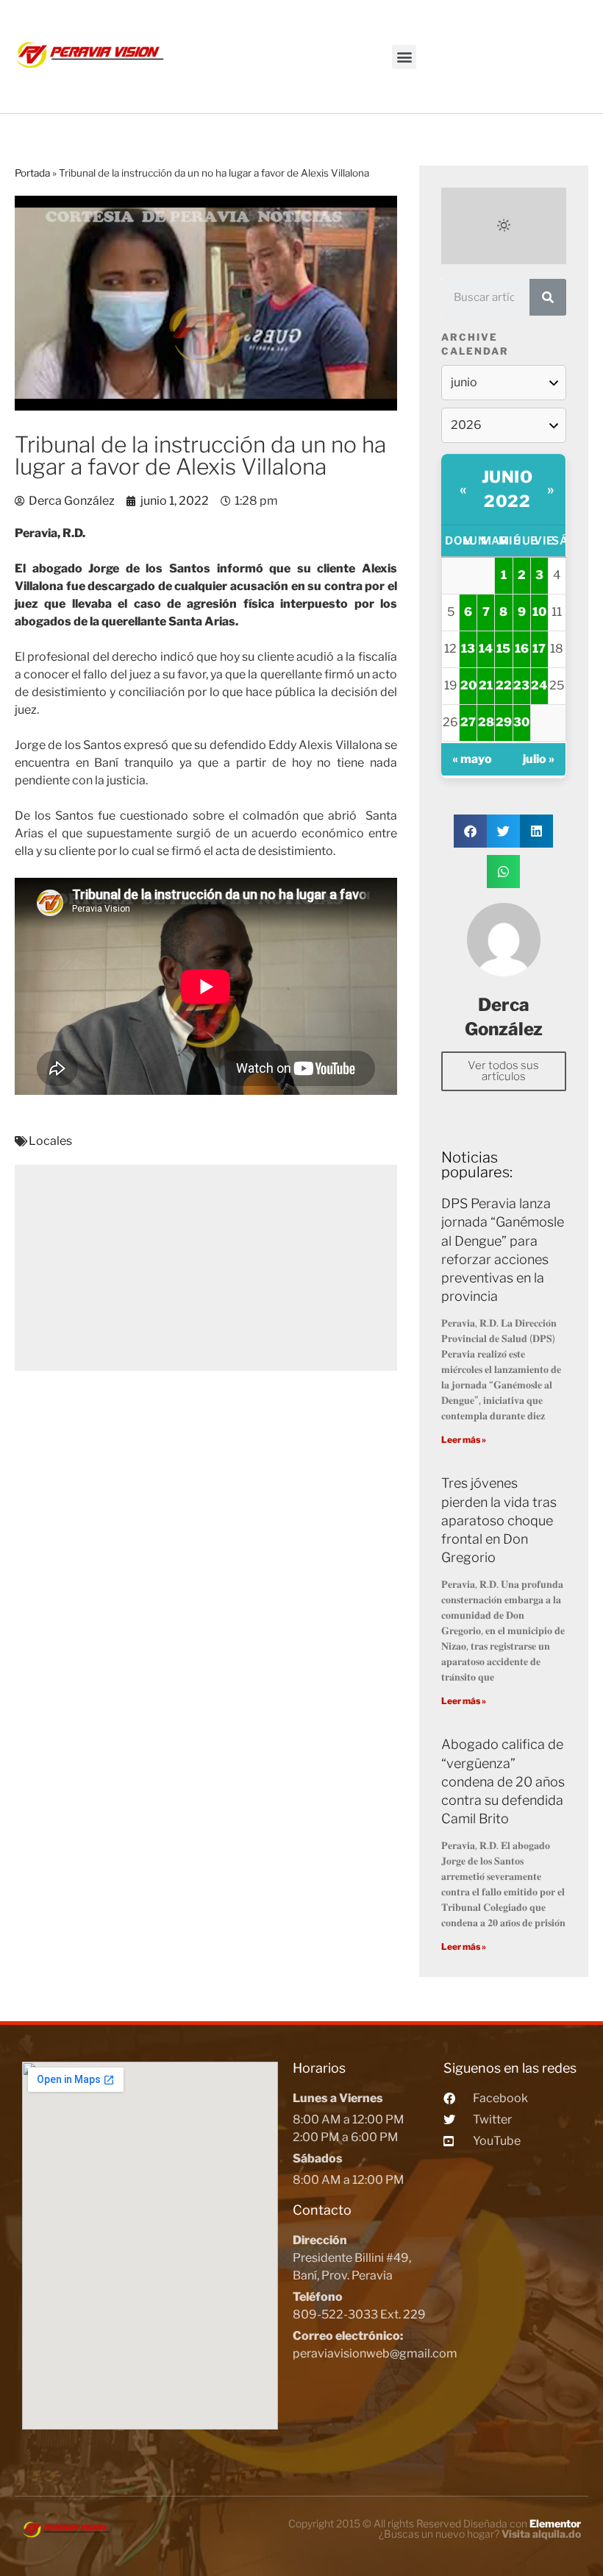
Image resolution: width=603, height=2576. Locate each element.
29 (504, 722)
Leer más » (464, 1440)
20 (468, 685)
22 (504, 685)
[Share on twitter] (503, 831)
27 (468, 722)
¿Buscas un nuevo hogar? (480, 2534)
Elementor (555, 2523)
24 (539, 685)
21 (486, 685)
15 (503, 649)
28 (486, 722)
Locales (50, 1141)
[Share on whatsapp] (503, 872)
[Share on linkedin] (536, 831)
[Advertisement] (206, 1268)
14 (486, 649)
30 (521, 722)
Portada (32, 173)
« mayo (472, 759)
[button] (404, 57)
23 (521, 685)
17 (539, 649)
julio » (539, 759)
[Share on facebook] (470, 831)
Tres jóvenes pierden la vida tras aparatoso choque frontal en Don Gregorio (499, 1520)
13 (468, 649)
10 (539, 612)
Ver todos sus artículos (503, 1071)
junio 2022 (507, 489)
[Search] (548, 297)
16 (522, 649)
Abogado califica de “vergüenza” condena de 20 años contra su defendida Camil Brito (503, 1781)
